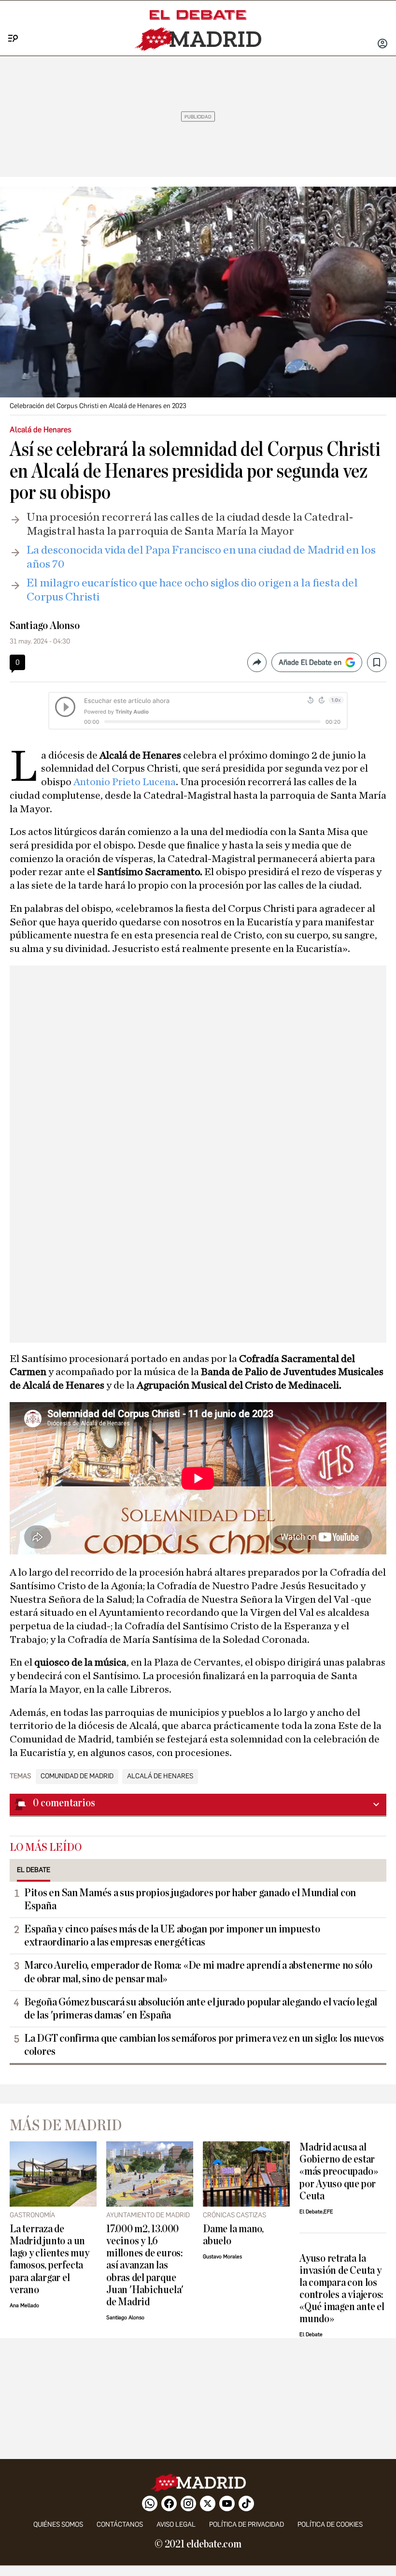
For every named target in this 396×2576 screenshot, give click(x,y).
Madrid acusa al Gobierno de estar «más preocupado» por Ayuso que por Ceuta (339, 2172)
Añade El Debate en (310, 662)
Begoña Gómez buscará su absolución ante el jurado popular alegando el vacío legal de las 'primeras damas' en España (201, 2009)
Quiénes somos (58, 2525)
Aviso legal (176, 2525)
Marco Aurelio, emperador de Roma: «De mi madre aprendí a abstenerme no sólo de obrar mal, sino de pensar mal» (198, 1972)
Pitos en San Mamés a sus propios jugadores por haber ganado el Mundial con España (190, 1899)
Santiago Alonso (45, 626)
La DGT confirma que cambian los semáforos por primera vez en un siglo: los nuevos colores (204, 2045)
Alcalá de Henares (160, 1776)
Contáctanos (120, 2525)
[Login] (382, 44)
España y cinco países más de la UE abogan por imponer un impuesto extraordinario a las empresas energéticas (172, 1936)
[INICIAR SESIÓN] (382, 44)
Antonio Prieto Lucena (125, 782)
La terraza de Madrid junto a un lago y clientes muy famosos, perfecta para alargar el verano (49, 2259)
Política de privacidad (247, 2525)
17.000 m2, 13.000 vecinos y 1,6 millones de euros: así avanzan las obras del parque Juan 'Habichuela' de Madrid (145, 2265)
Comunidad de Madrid (77, 1776)
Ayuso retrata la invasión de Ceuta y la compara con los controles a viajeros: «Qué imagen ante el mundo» (342, 2289)
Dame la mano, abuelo (233, 2235)
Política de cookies (330, 2525)
